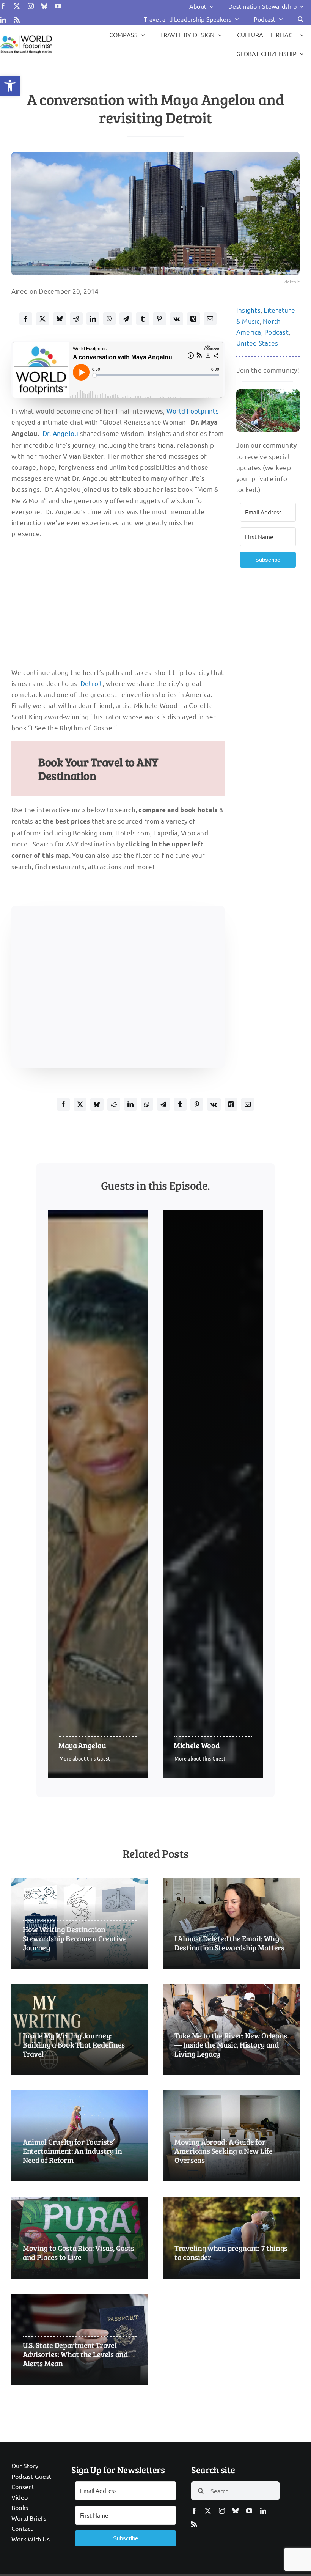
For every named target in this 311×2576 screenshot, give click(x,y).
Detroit (92, 683)
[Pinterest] (159, 319)
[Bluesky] (60, 319)
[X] (42, 319)
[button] (10, 86)
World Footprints (193, 411)
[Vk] (177, 319)
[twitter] (17, 6)
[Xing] (193, 319)
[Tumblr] (143, 319)
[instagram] (31, 6)
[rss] (17, 20)
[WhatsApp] (109, 319)
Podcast (276, 332)
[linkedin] (3, 20)
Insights (248, 310)
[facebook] (3, 6)
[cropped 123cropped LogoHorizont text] (26, 36)
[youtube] (58, 6)
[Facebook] (26, 319)
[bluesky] (44, 6)
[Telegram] (126, 319)
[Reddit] (76, 319)
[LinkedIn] (93, 319)
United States (257, 343)
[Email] (210, 319)
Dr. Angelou (60, 433)
